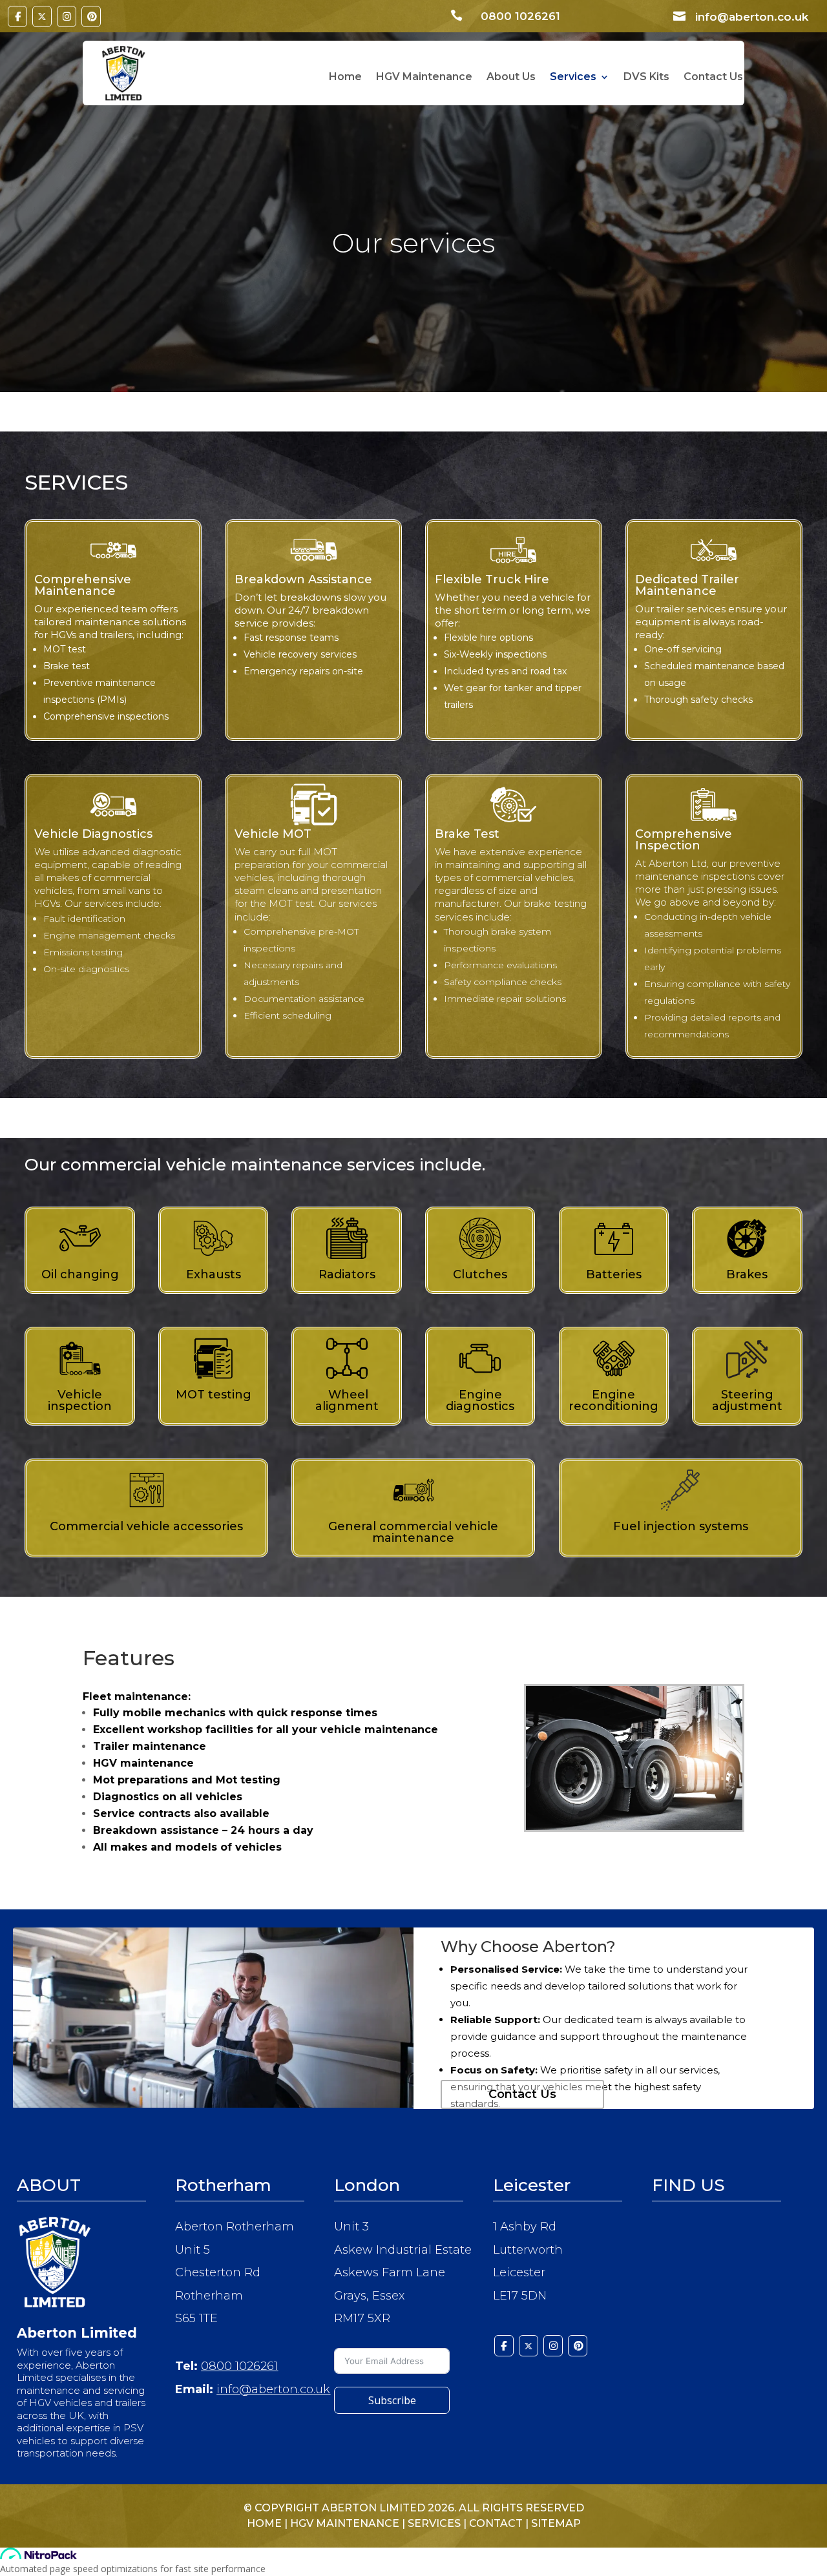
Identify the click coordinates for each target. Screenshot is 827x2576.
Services (573, 78)
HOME (264, 2523)
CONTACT (496, 2523)
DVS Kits (646, 78)
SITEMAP (556, 2523)
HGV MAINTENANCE (345, 2523)
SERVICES (434, 2523)
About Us (511, 78)
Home (345, 78)
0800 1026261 (239, 2366)
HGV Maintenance (424, 78)
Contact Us (713, 78)
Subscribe (392, 2400)
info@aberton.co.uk (273, 2389)
